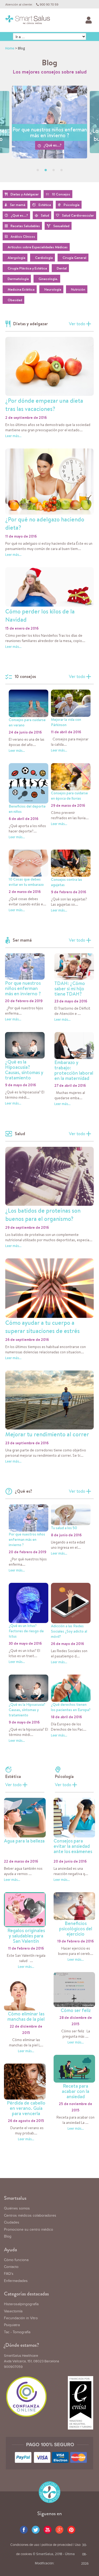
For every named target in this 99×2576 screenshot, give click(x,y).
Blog (8, 2236)
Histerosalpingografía (21, 2304)
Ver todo (77, 324)
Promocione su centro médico (29, 2230)
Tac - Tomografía (17, 2332)
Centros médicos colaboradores (30, 2216)
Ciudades (12, 2222)
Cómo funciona (16, 2260)
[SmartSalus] (28, 20)
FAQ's (9, 2274)
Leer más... (13, 436)
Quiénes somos (17, 2208)
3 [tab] (54, 170)
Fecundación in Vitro (21, 2318)
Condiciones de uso (25, 2545)
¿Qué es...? (53, 145)
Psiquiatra (12, 2325)
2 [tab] (46, 170)
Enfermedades (16, 2281)
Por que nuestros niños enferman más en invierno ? (50, 132)
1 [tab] (38, 170)
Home (10, 48)
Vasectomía (13, 2311)
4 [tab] (62, 170)
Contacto (11, 2267)
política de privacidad (57, 2545)
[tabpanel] (49, 134)
